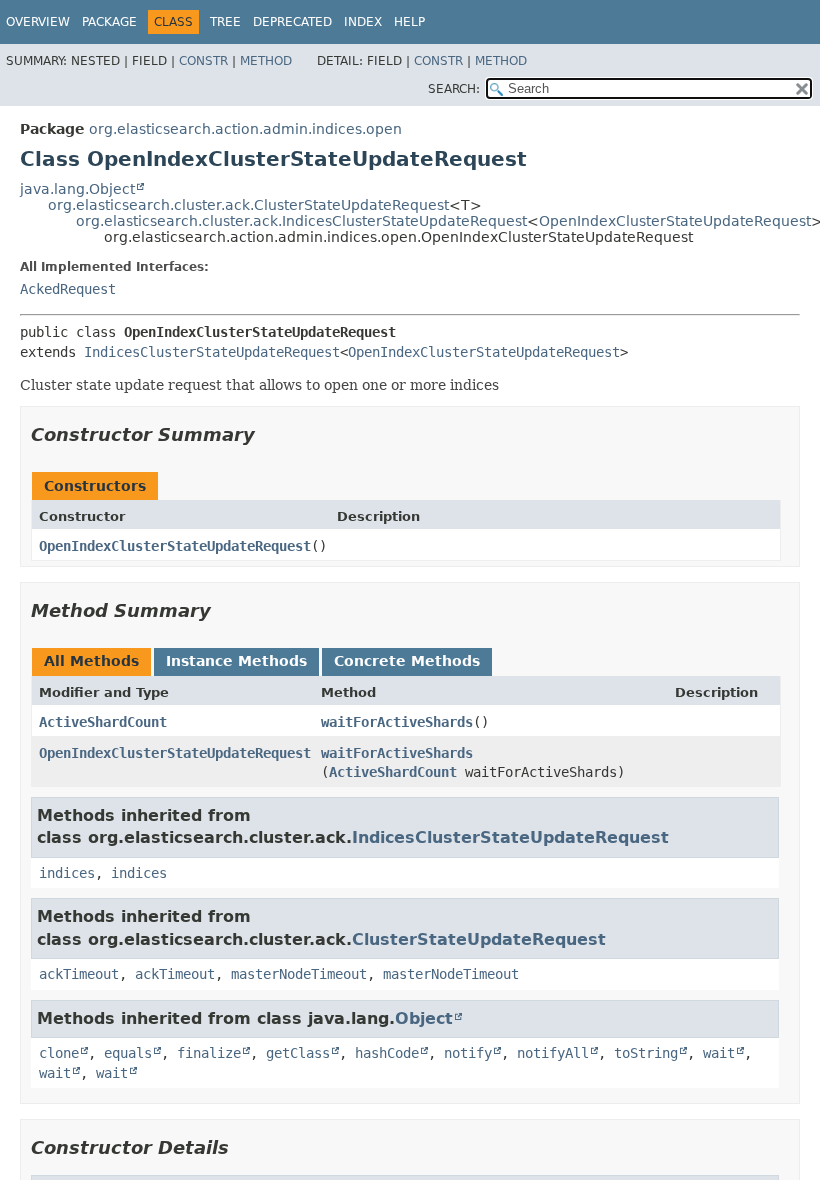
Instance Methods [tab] (236, 661)
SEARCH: (454, 89)
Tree (225, 22)
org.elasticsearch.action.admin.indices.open (245, 129)
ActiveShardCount (103, 722)
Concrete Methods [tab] (407, 661)
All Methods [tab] (91, 661)
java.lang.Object (77, 189)
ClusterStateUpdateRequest (479, 939)
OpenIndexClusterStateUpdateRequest (675, 221)
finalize (209, 1053)
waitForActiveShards (397, 722)
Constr (203, 61)
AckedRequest (68, 289)
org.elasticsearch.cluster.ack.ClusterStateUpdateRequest (248, 205)
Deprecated (292, 22)
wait (719, 1053)
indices (67, 873)
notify (468, 1053)
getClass (298, 1053)
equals (128, 1053)
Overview (38, 22)
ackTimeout (79, 974)
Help (409, 22)
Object (424, 1018)
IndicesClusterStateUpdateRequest (212, 352)
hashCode (387, 1053)
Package (109, 22)
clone (59, 1053)
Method (266, 61)
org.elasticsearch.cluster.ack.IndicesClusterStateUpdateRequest (301, 221)
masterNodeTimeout (299, 974)
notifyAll (553, 1053)
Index (363, 22)
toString (646, 1053)
